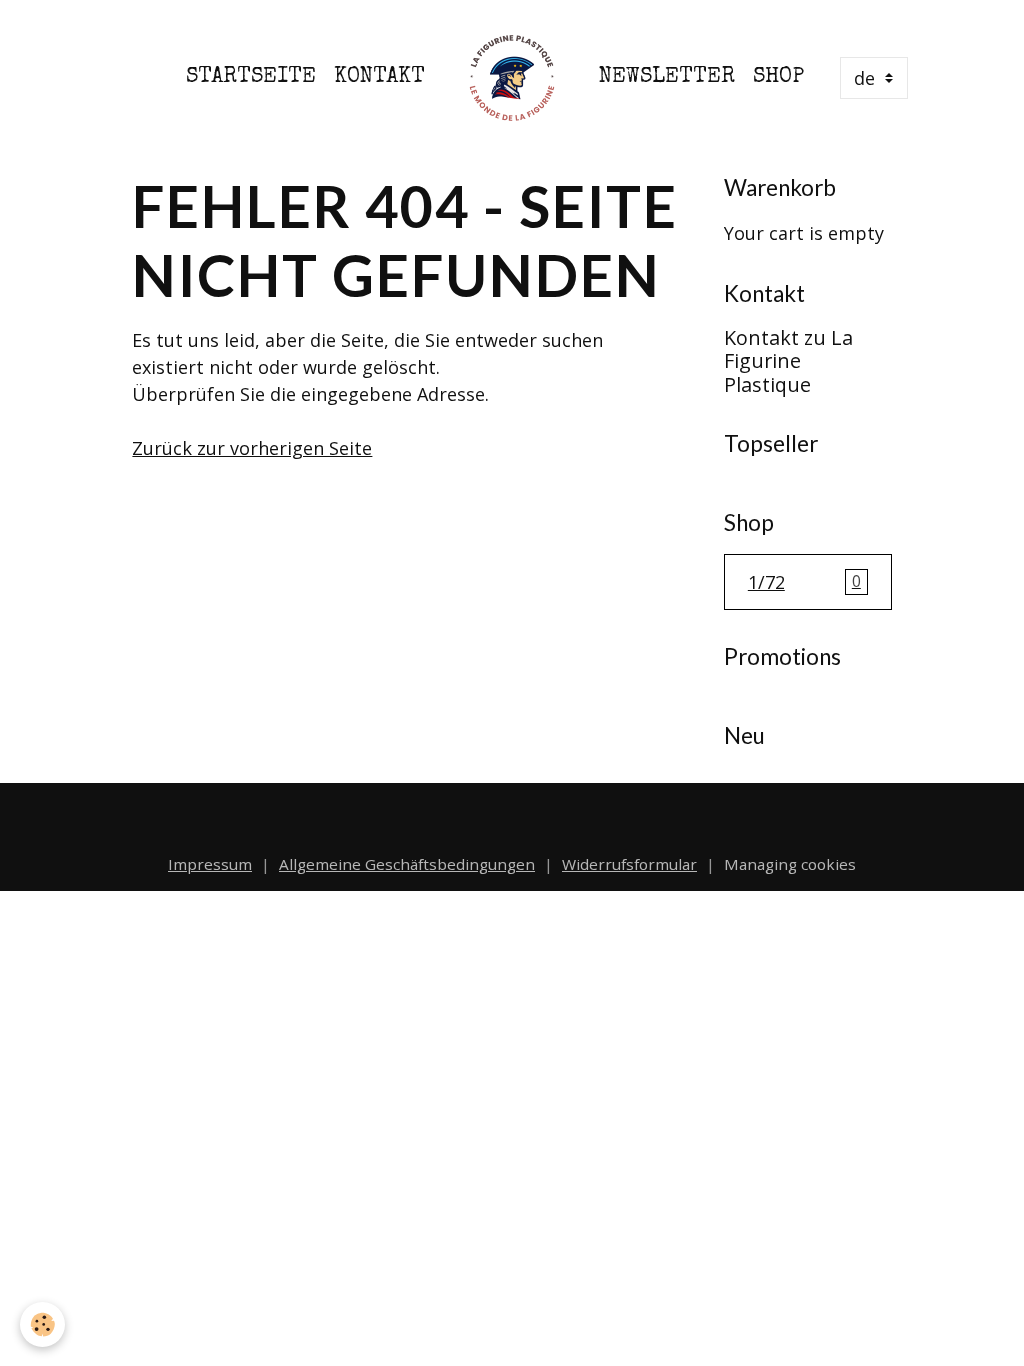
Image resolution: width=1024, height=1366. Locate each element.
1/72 (804, 582)
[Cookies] (42, 1324)
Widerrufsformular (629, 864)
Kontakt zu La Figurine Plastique (788, 361)
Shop (778, 77)
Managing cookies (790, 864)
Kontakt (379, 77)
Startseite (251, 77)
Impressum (210, 864)
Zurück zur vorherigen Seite (252, 448)
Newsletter (667, 77)
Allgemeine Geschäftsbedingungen (407, 864)
